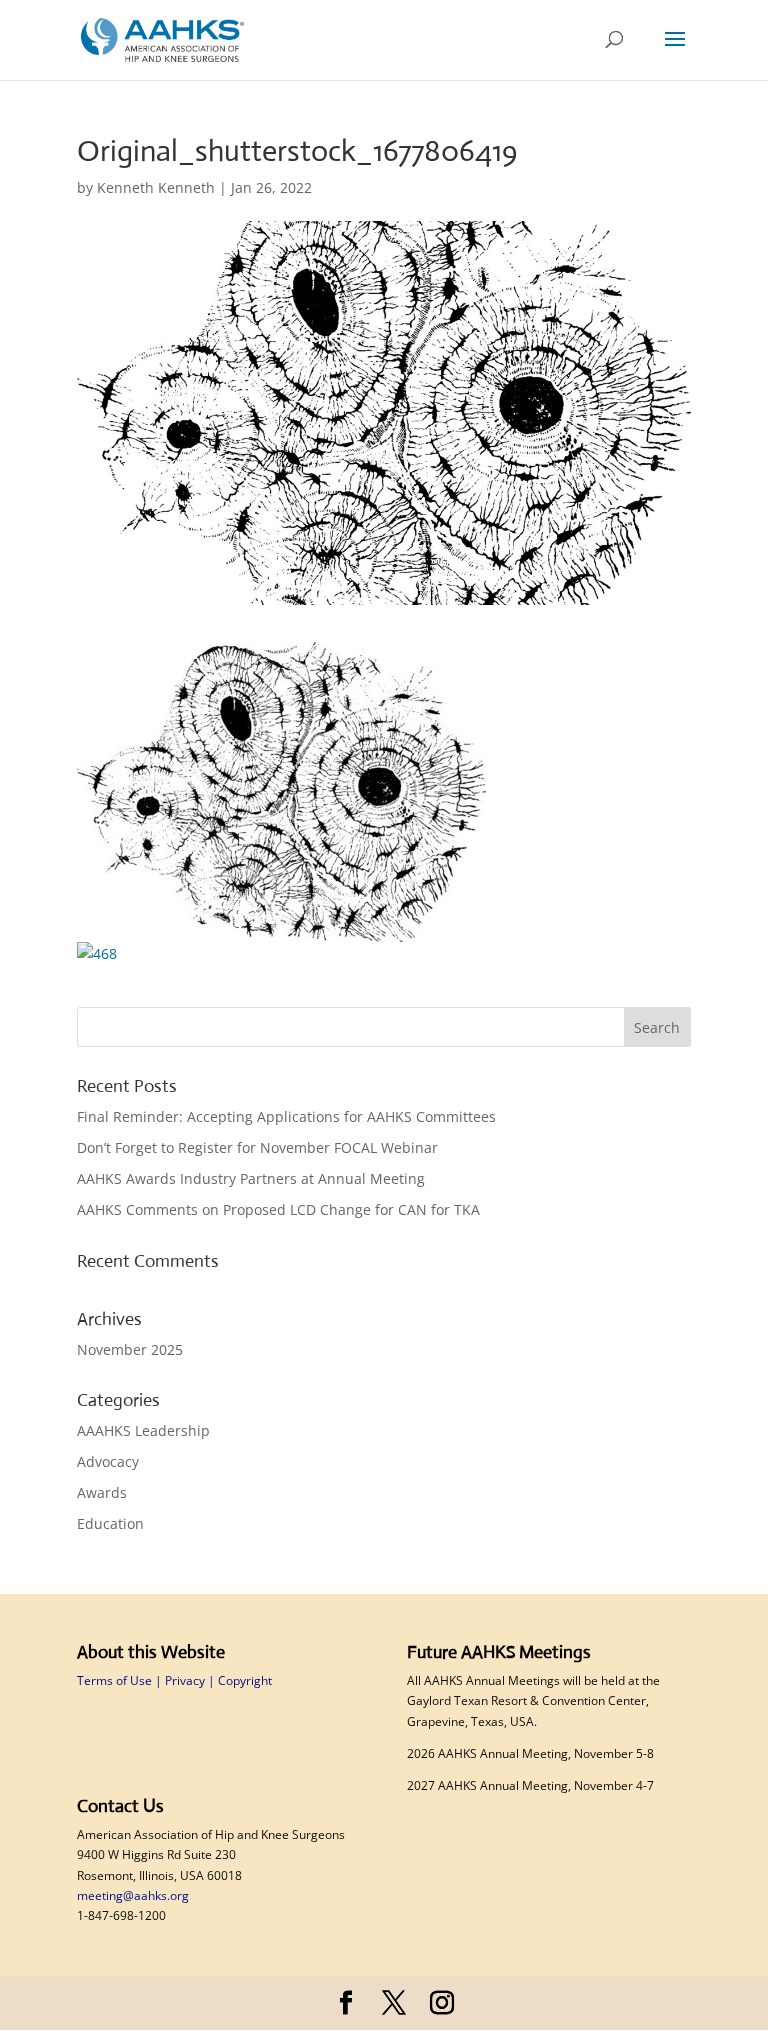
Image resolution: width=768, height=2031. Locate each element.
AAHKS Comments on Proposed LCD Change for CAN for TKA (280, 1209)
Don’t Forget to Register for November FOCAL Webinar (259, 1147)
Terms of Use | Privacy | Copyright (174, 1680)
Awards (102, 1492)
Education (110, 1523)
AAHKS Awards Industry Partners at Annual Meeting (253, 1178)
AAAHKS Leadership (143, 1430)
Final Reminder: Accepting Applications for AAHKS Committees (288, 1116)
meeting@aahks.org (133, 1895)
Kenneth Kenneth (156, 187)
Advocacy (108, 1461)
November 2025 (130, 1349)
